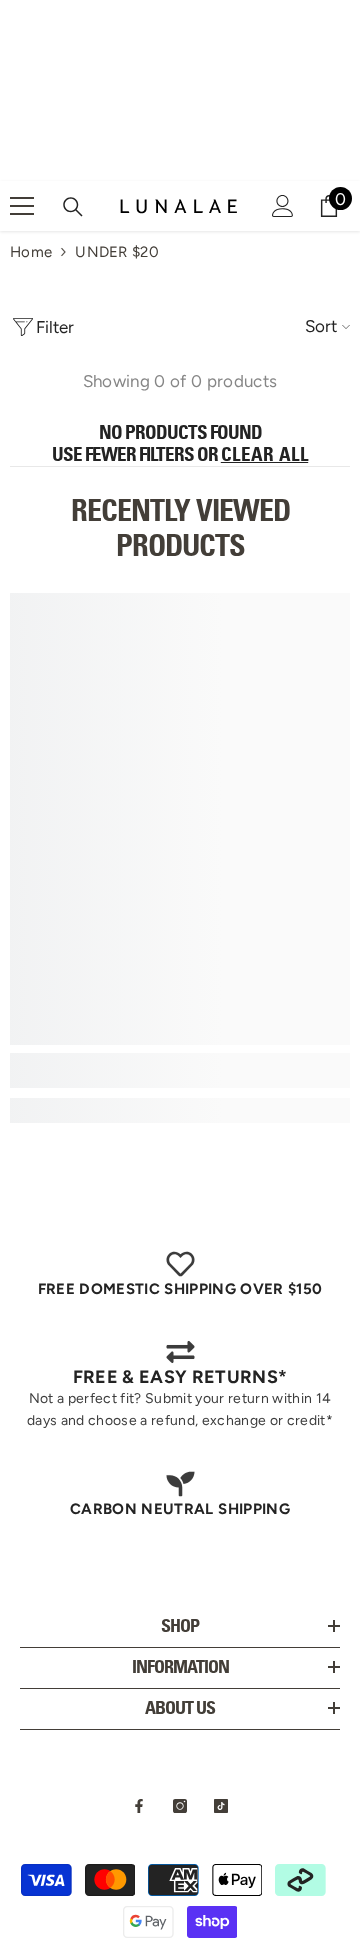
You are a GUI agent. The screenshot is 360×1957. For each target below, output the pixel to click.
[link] (180, 1070)
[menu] (22, 206)
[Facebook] (139, 1806)
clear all (264, 455)
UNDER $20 (117, 252)
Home (31, 252)
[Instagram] (180, 1806)
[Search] (73, 207)
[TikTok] (221, 1806)
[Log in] (283, 206)
